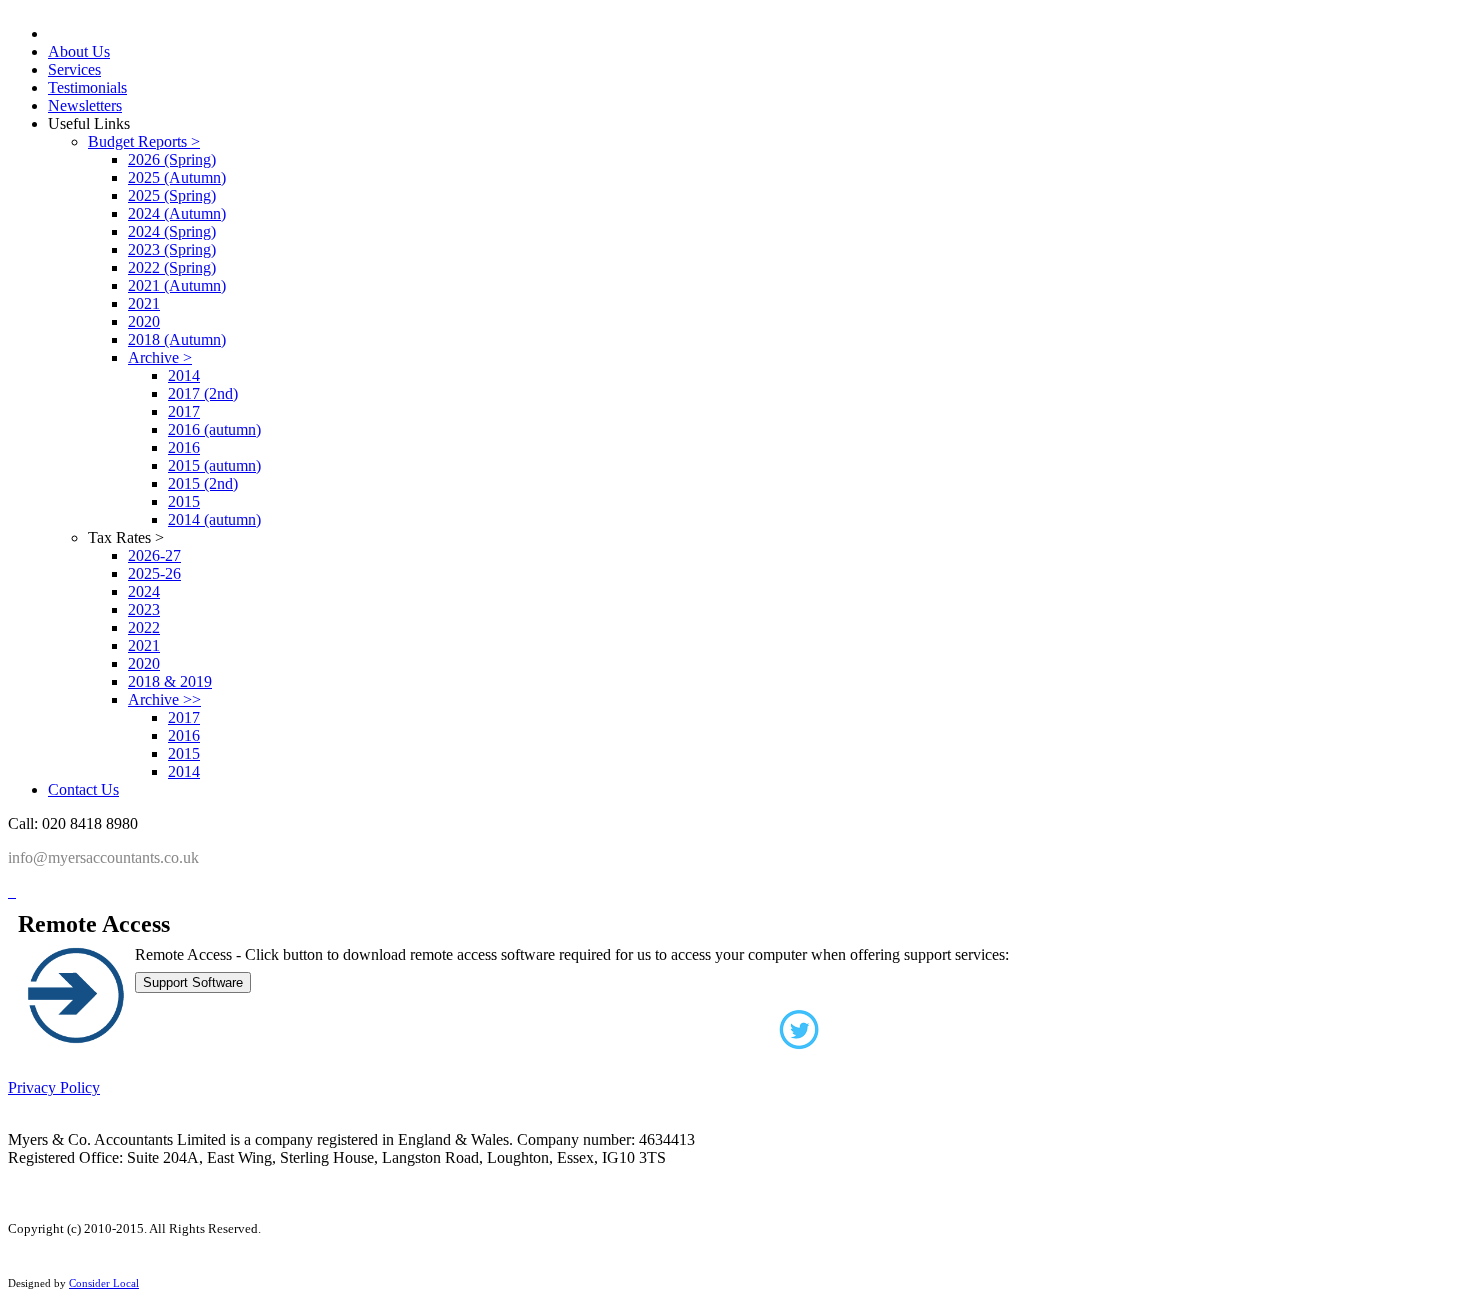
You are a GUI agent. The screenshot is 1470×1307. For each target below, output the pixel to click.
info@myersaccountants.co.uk (103, 857)
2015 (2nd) (203, 483)
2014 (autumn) (214, 519)
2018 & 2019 (170, 681)
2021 (144, 303)
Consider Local (104, 1283)
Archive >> (164, 699)
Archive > (160, 357)
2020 (144, 321)
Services (74, 69)
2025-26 (154, 573)
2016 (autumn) (214, 429)
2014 (184, 375)
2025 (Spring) (172, 195)
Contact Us (83, 789)
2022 (144, 627)
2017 (184, 411)
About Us (79, 51)
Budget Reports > (144, 141)
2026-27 (154, 555)
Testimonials (87, 87)
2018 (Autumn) (177, 339)
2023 (144, 609)
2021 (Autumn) (177, 285)
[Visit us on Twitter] (735, 1036)
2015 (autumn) (214, 465)
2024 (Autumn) (177, 213)
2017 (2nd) (203, 393)
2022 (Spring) (172, 267)
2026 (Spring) (172, 159)
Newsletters (85, 105)
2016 (184, 447)
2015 (184, 501)
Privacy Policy (54, 1087)
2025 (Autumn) (177, 177)
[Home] (10, 891)
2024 (144, 591)
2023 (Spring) (172, 249)
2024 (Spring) (172, 231)
